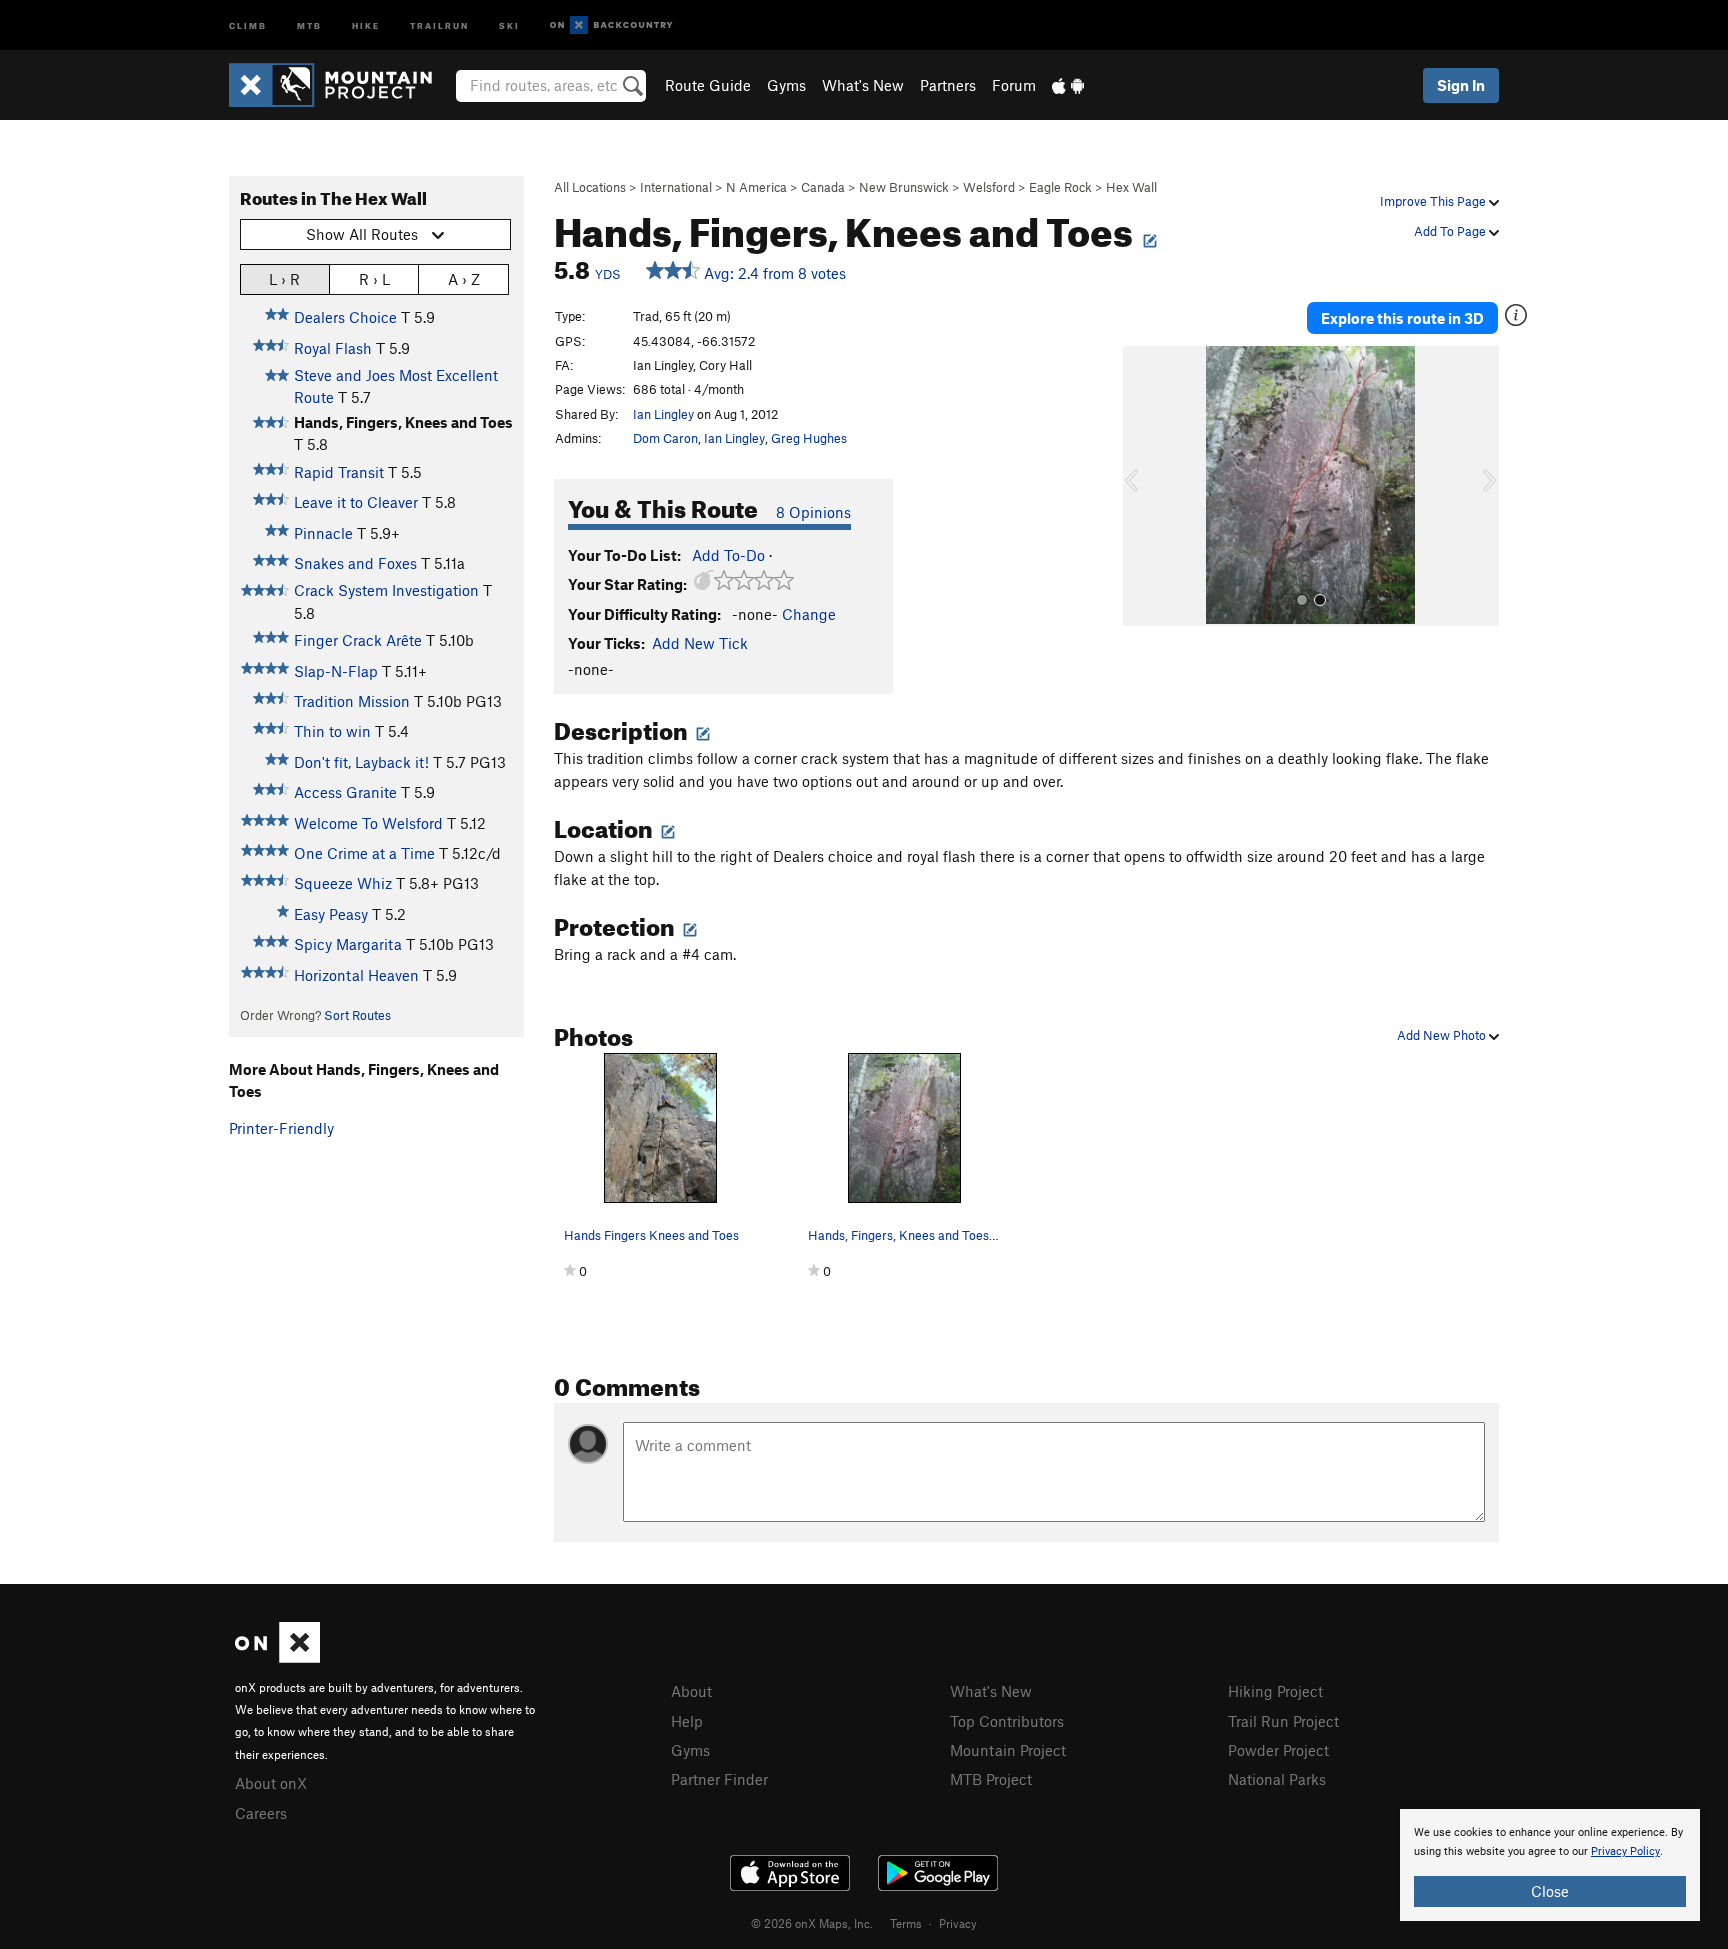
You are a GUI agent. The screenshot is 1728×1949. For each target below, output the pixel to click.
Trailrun (439, 24)
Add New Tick (700, 643)
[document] (1550, 1865)
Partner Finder (719, 1779)
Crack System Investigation (386, 590)
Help (687, 1721)
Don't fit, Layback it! (361, 762)
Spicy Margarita (348, 944)
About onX (271, 1783)
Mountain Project (1008, 1750)
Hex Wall (1131, 187)
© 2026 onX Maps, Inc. (812, 1923)
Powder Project (1278, 1750)
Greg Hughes (809, 438)
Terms (906, 1923)
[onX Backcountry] (611, 25)
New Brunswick (904, 187)
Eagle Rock (1060, 187)
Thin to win (332, 731)
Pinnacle (323, 533)
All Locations (590, 187)
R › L (374, 279)
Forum (1014, 85)
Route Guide (708, 85)
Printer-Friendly (281, 1128)
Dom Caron (665, 438)
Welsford (989, 187)
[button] (1143, 486)
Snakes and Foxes (355, 563)
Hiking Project (1275, 1691)
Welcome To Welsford (368, 823)
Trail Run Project (1283, 1721)
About (691, 1691)
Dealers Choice (345, 317)
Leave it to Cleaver (356, 502)
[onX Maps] (277, 1657)
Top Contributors (1007, 1721)
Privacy (958, 1923)
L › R (284, 279)
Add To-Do (728, 555)
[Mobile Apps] (1068, 85)
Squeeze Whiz (343, 883)
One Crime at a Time (364, 853)
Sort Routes (357, 1015)
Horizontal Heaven (356, 975)
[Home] (340, 85)
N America (756, 187)
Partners (948, 85)
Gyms (786, 85)
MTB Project (991, 1779)
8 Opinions (813, 512)
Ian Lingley (663, 414)
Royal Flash (333, 348)
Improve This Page (1434, 201)
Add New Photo (1443, 1035)
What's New (863, 85)
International (676, 187)
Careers (261, 1813)
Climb (248, 24)
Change (809, 614)
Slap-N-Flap (336, 671)
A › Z (464, 279)
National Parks (1277, 1779)
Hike (366, 24)
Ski (509, 24)
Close (1550, 1891)
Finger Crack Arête (358, 640)
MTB (309, 24)
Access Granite (345, 792)
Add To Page (1451, 231)
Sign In (1461, 85)
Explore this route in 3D (1402, 318)
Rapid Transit (339, 472)
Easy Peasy (331, 914)
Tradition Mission (352, 701)
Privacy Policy (1625, 1851)
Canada (823, 187)
